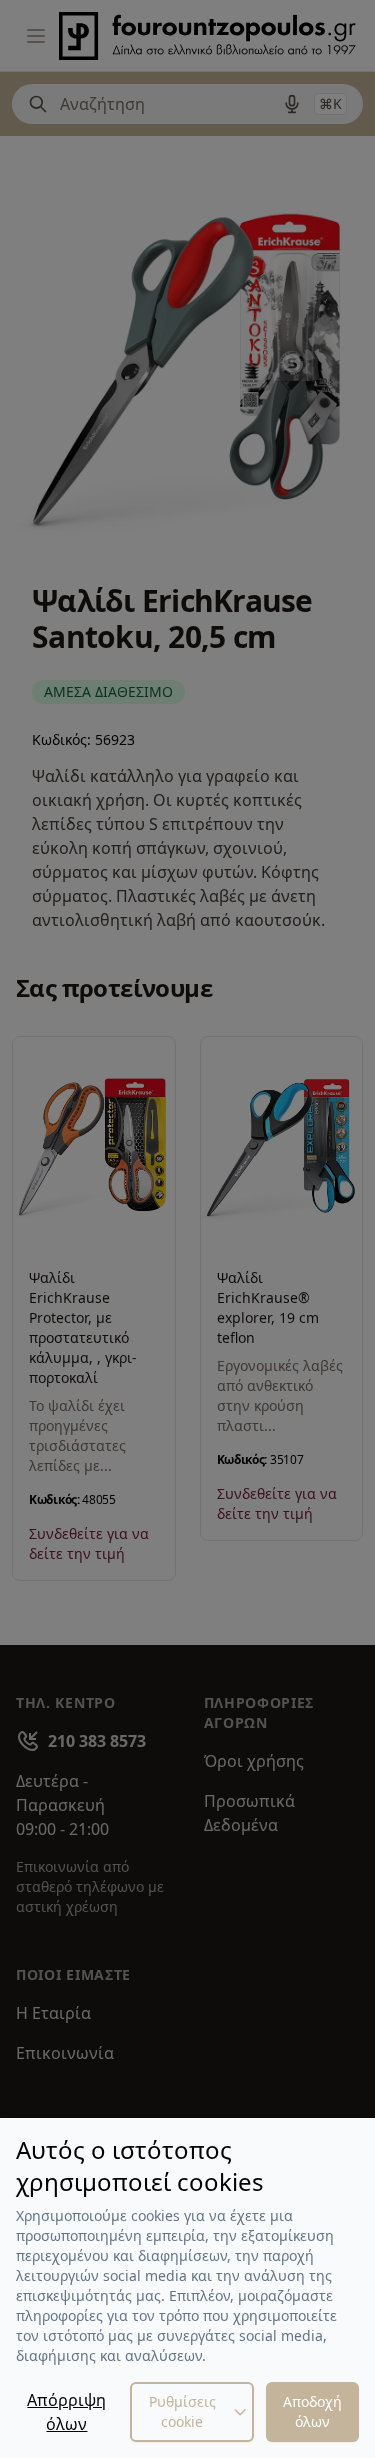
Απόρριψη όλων (66, 2412)
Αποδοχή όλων (312, 2411)
